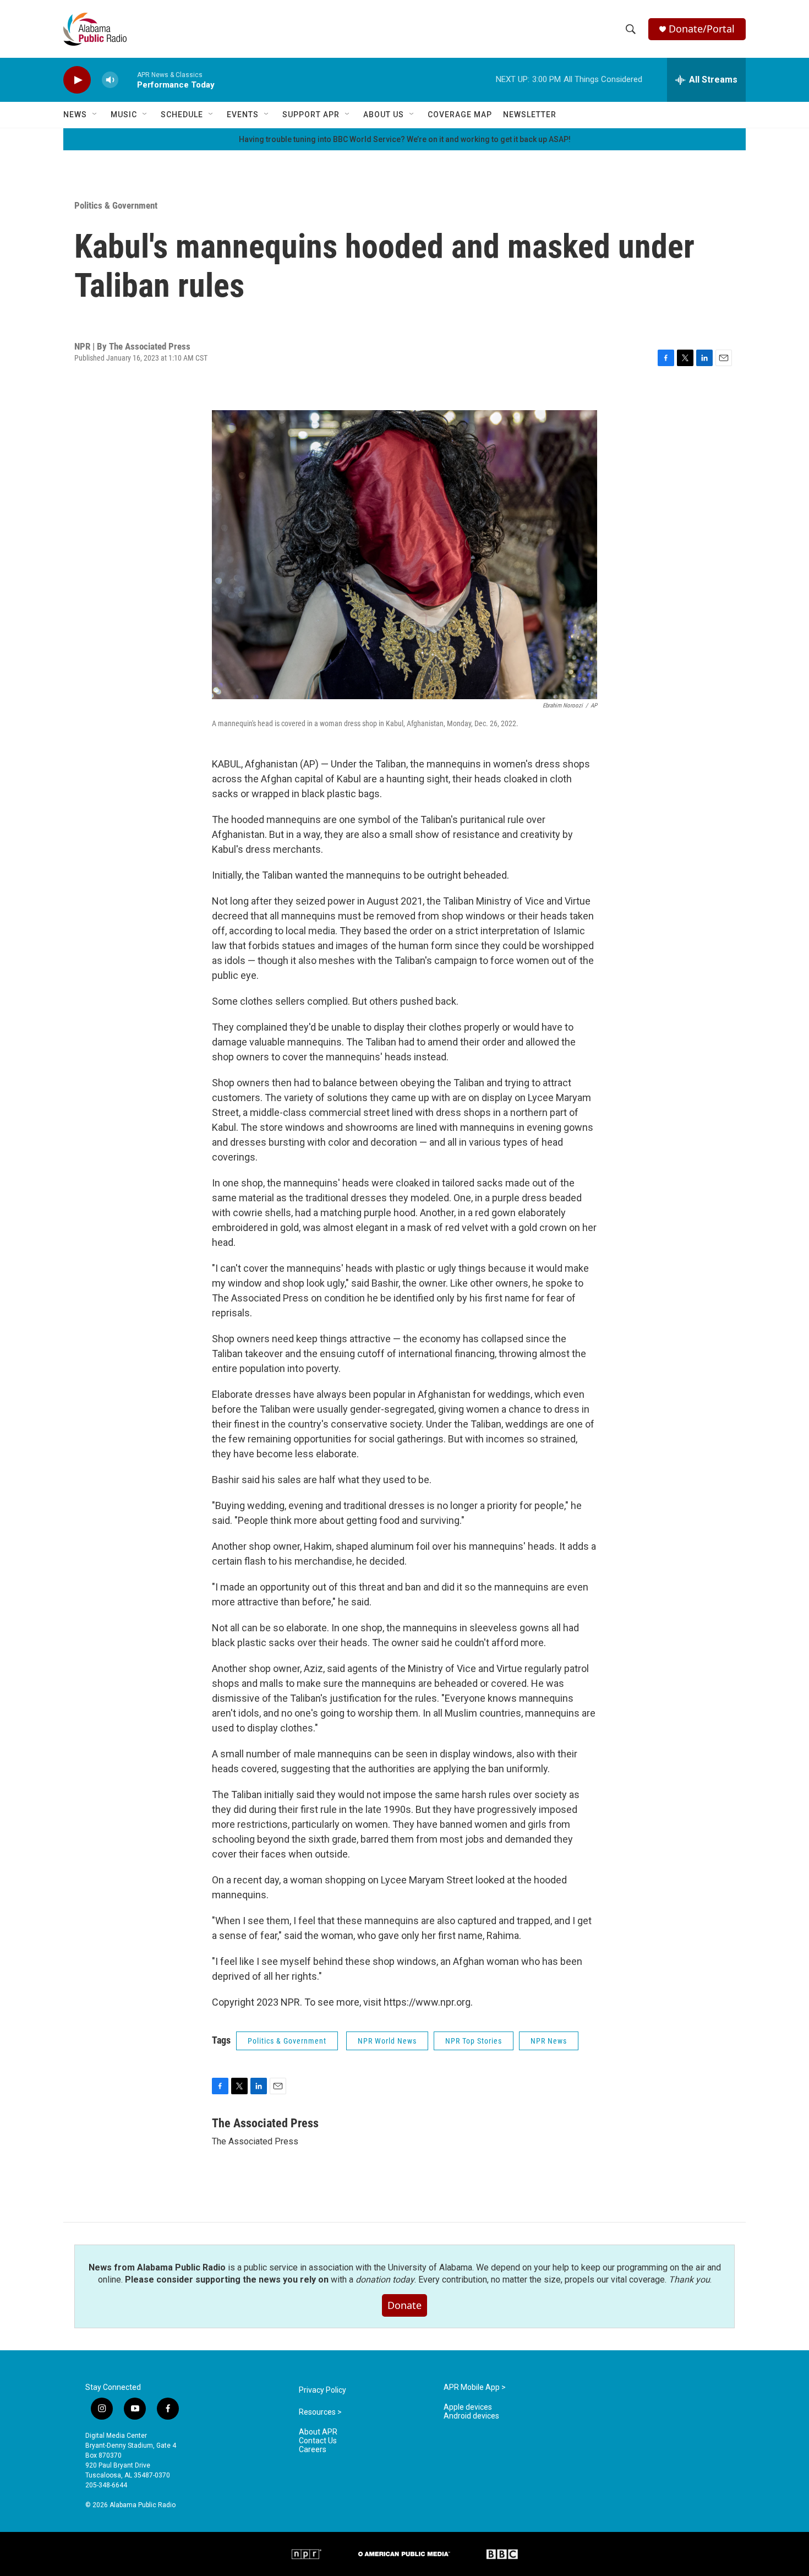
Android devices (471, 2416)
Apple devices (468, 2407)
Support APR (311, 115)
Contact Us (318, 2441)
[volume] (110, 80)
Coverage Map (460, 115)
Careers (313, 2450)
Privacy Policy (322, 2390)
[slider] (128, 80)
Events (243, 115)
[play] (77, 80)
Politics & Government (116, 205)
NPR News (549, 2041)
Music (124, 115)
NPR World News (387, 2041)
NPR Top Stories (474, 2041)
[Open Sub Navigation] (95, 115)
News (75, 115)
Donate (404, 2305)
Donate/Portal (702, 29)
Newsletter (530, 115)
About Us (384, 115)
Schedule (182, 115)
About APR (318, 2432)
